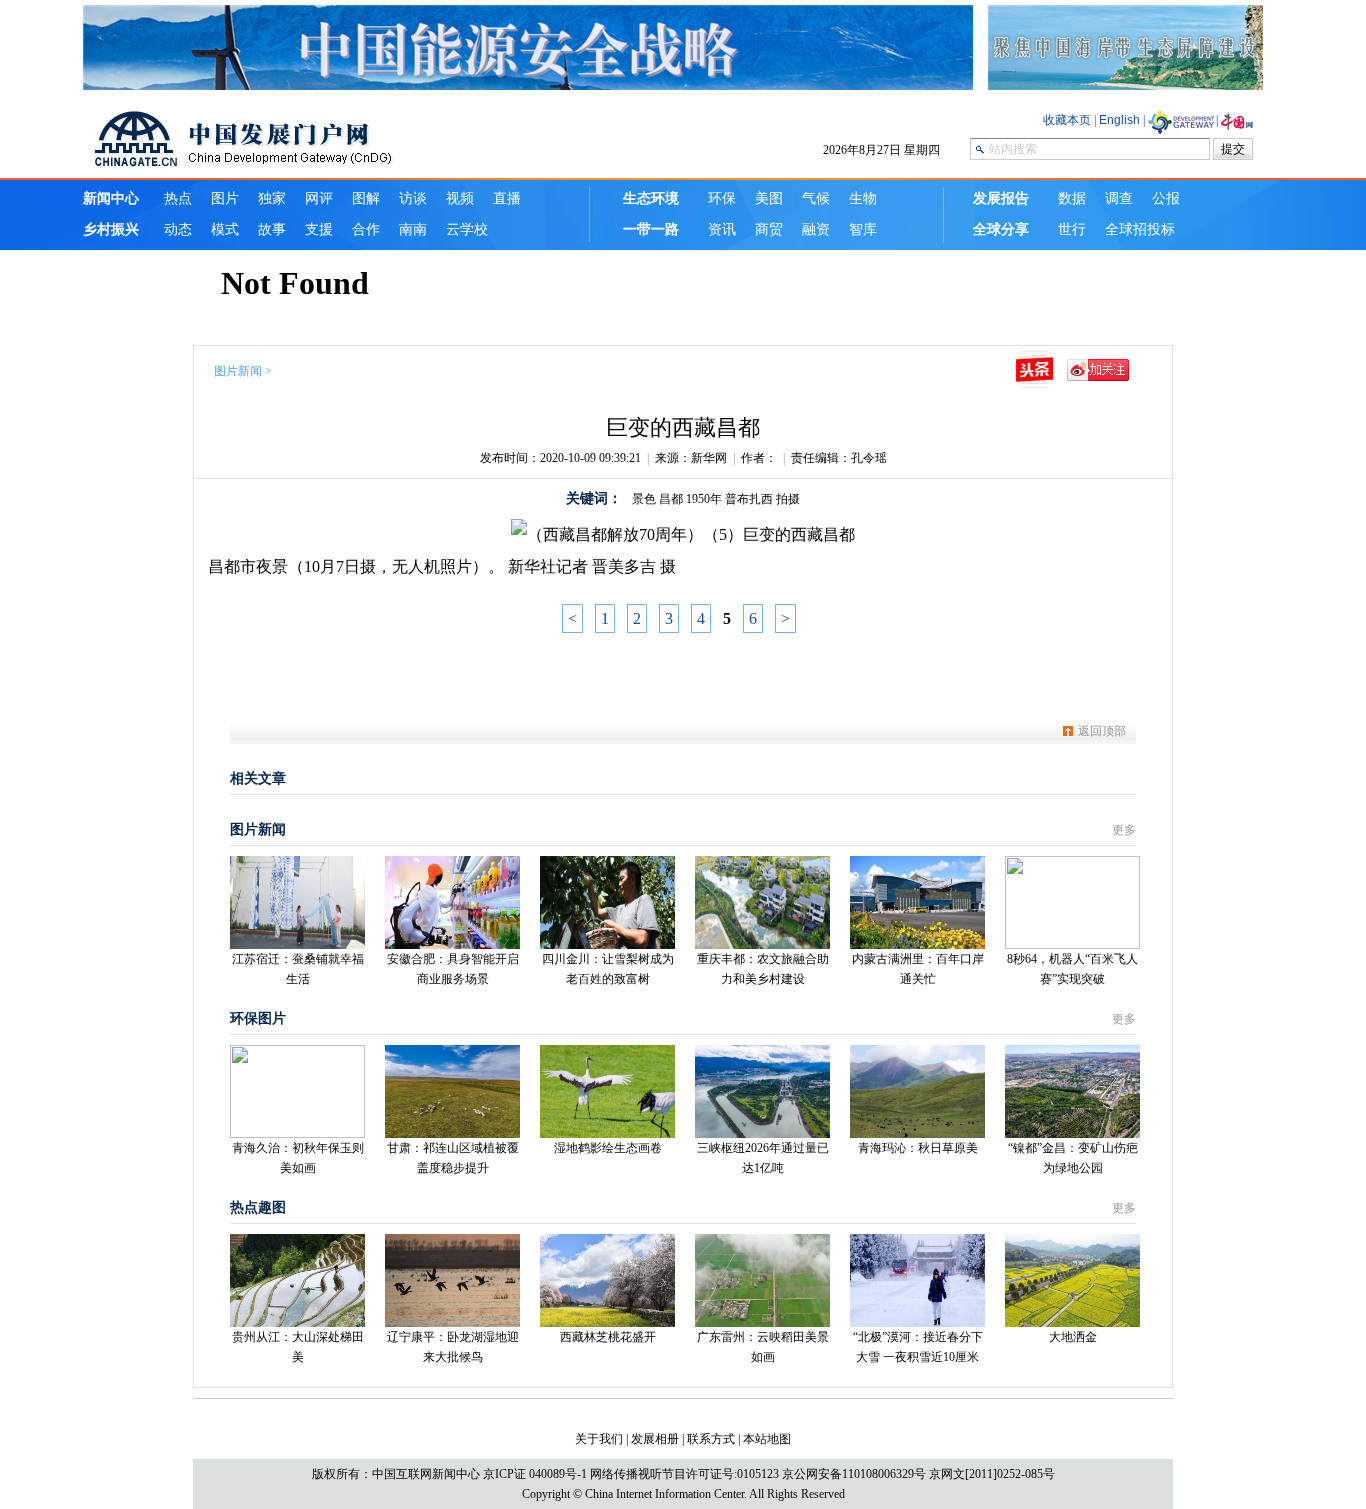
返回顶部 (1102, 731)
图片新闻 (238, 371)
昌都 (671, 499)
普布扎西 (749, 499)
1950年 (704, 499)
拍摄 (788, 499)
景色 (644, 499)
